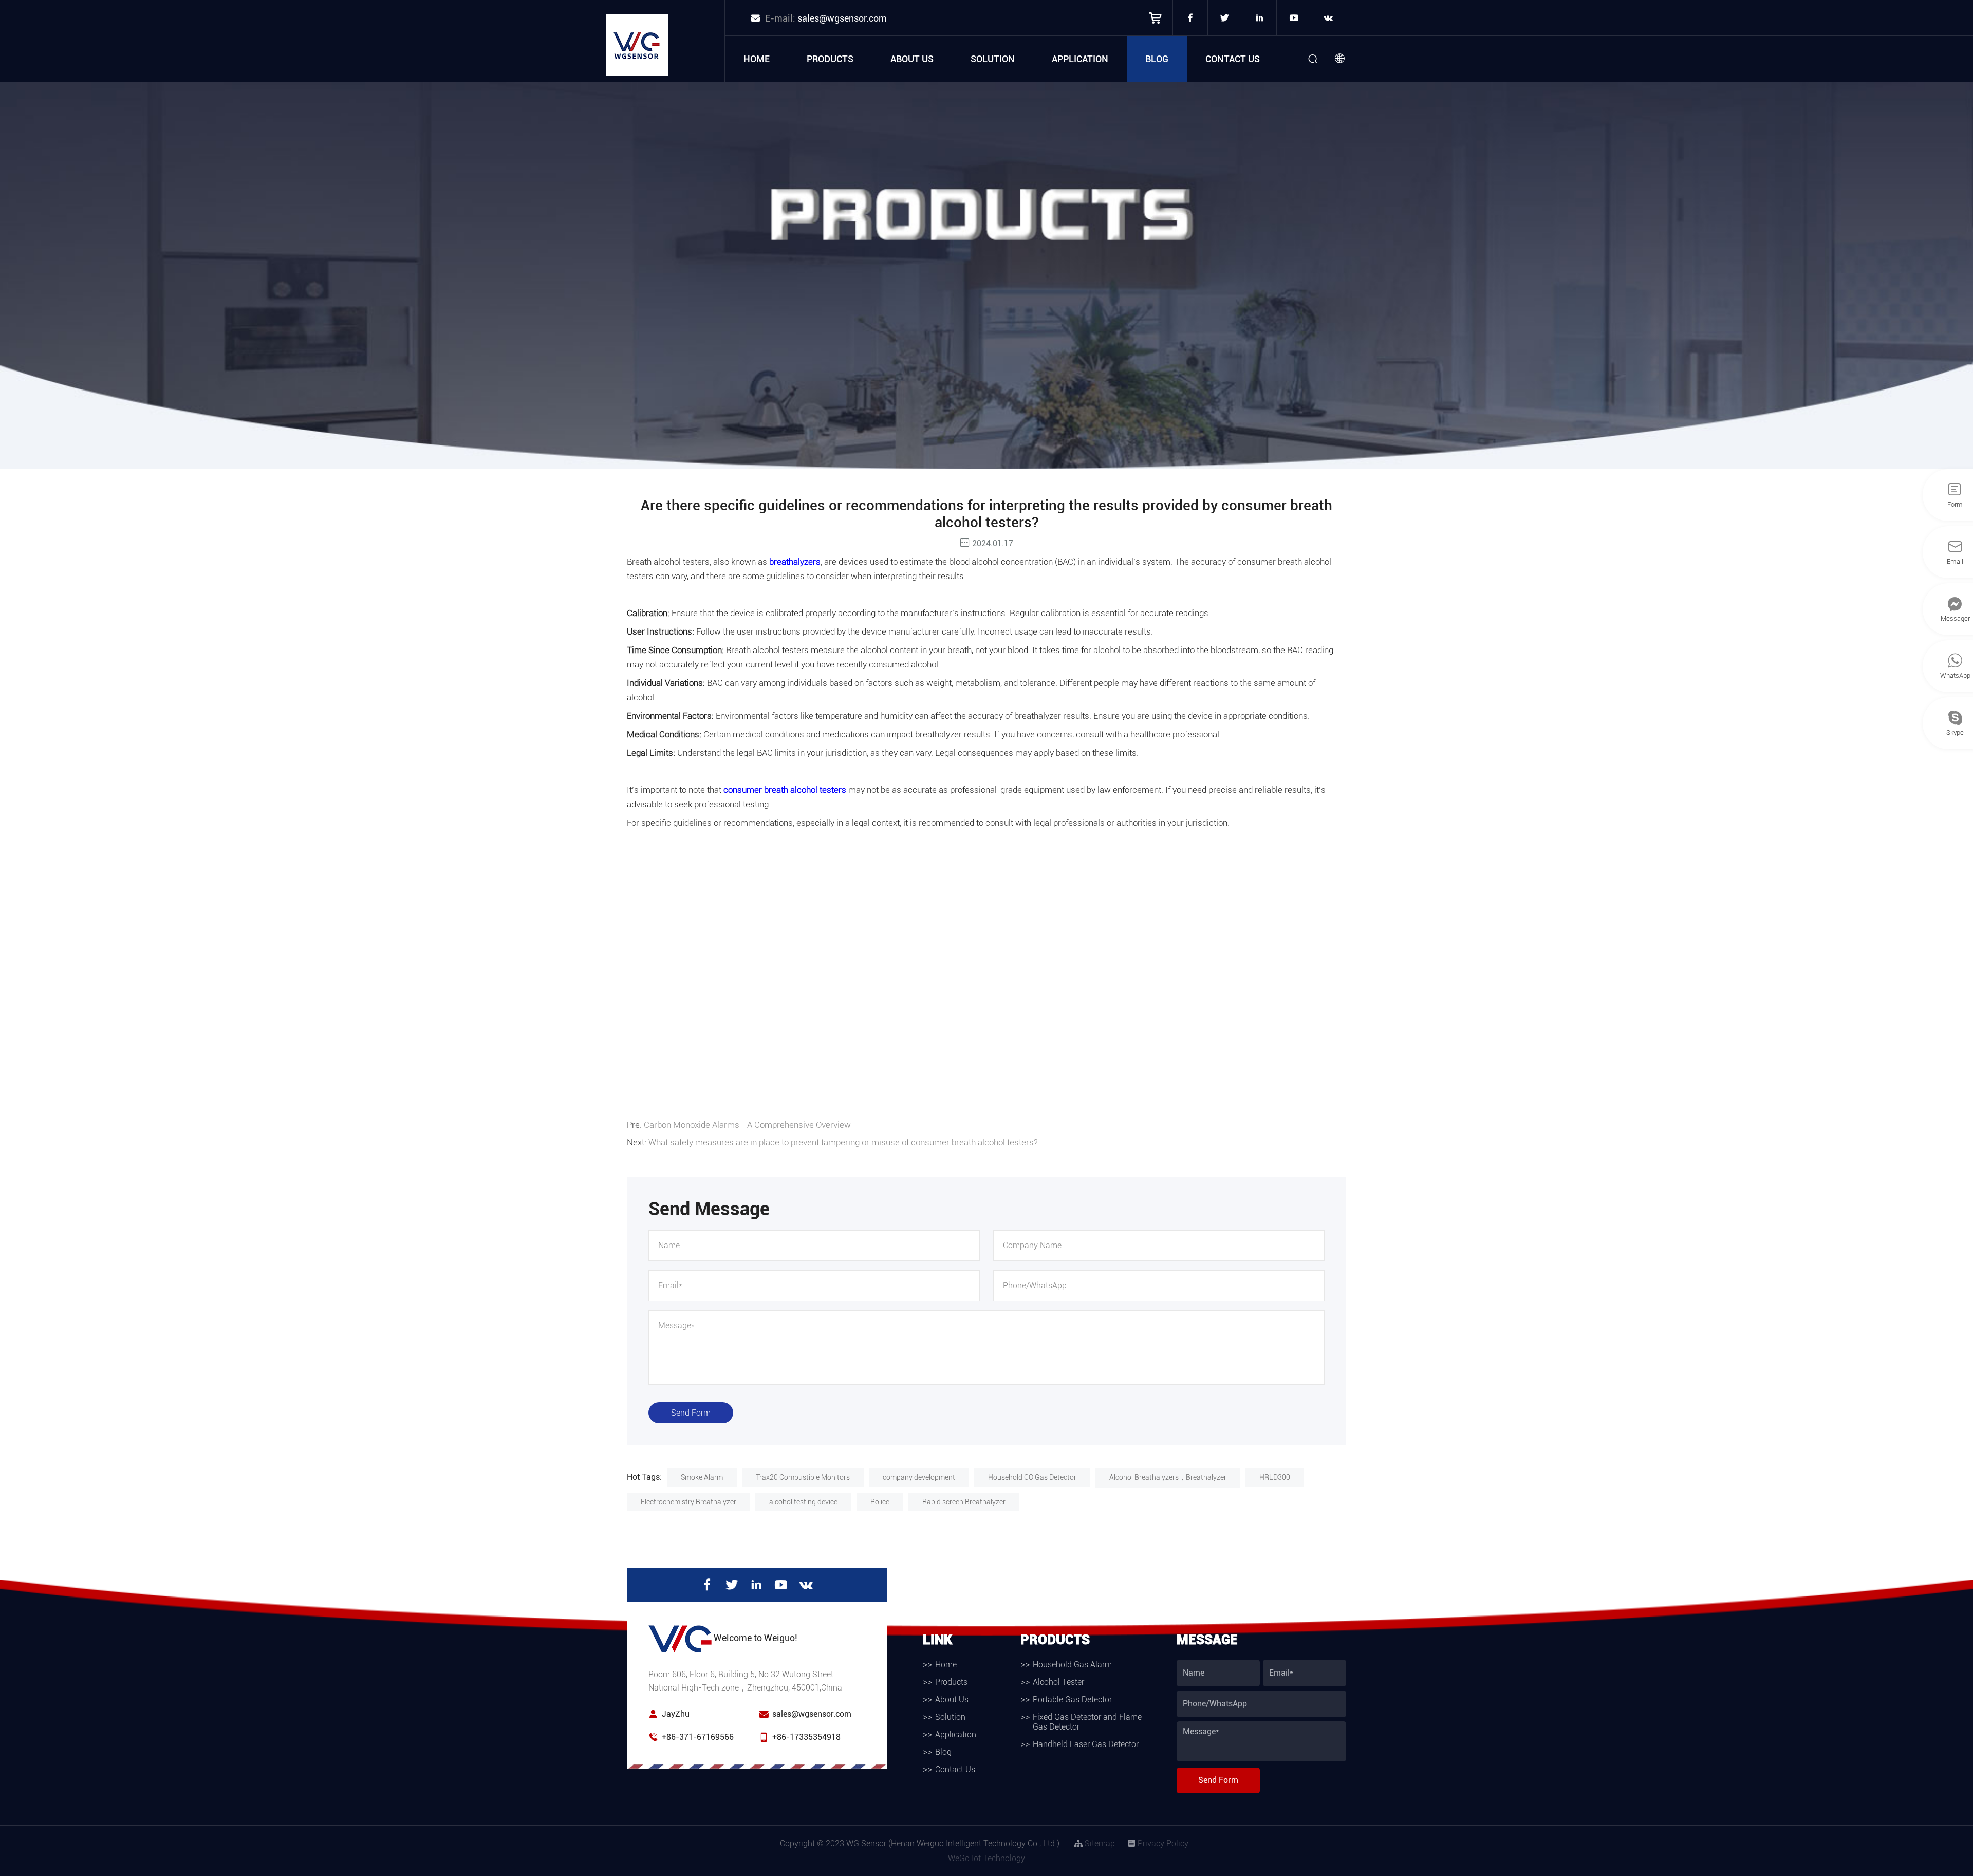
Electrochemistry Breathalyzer (688, 1502)
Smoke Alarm (702, 1477)
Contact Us (1233, 59)
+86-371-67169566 (698, 1737)
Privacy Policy (1162, 1843)
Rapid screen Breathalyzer (964, 1502)
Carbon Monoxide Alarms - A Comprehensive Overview (747, 1125)
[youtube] (1294, 18)
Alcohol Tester (1058, 1682)
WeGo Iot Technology (986, 1858)
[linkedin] (1259, 18)
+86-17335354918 (806, 1737)
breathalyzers (795, 562)
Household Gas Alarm (1072, 1665)
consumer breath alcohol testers (785, 790)
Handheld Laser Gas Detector (1086, 1744)
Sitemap (1099, 1843)
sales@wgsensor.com (842, 18)
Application (1080, 59)
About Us (912, 59)
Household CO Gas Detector (1032, 1477)
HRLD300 (1275, 1477)
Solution (993, 59)
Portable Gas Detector (1072, 1699)
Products (830, 59)
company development (919, 1477)
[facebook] (1190, 18)
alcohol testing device (803, 1502)
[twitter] (1225, 18)
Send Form (691, 1413)
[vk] (1328, 18)
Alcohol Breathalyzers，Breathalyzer (1168, 1477)
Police (880, 1502)
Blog (1157, 59)
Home (757, 59)
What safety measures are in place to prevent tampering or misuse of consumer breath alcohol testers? (843, 1142)
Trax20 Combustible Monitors (803, 1477)
